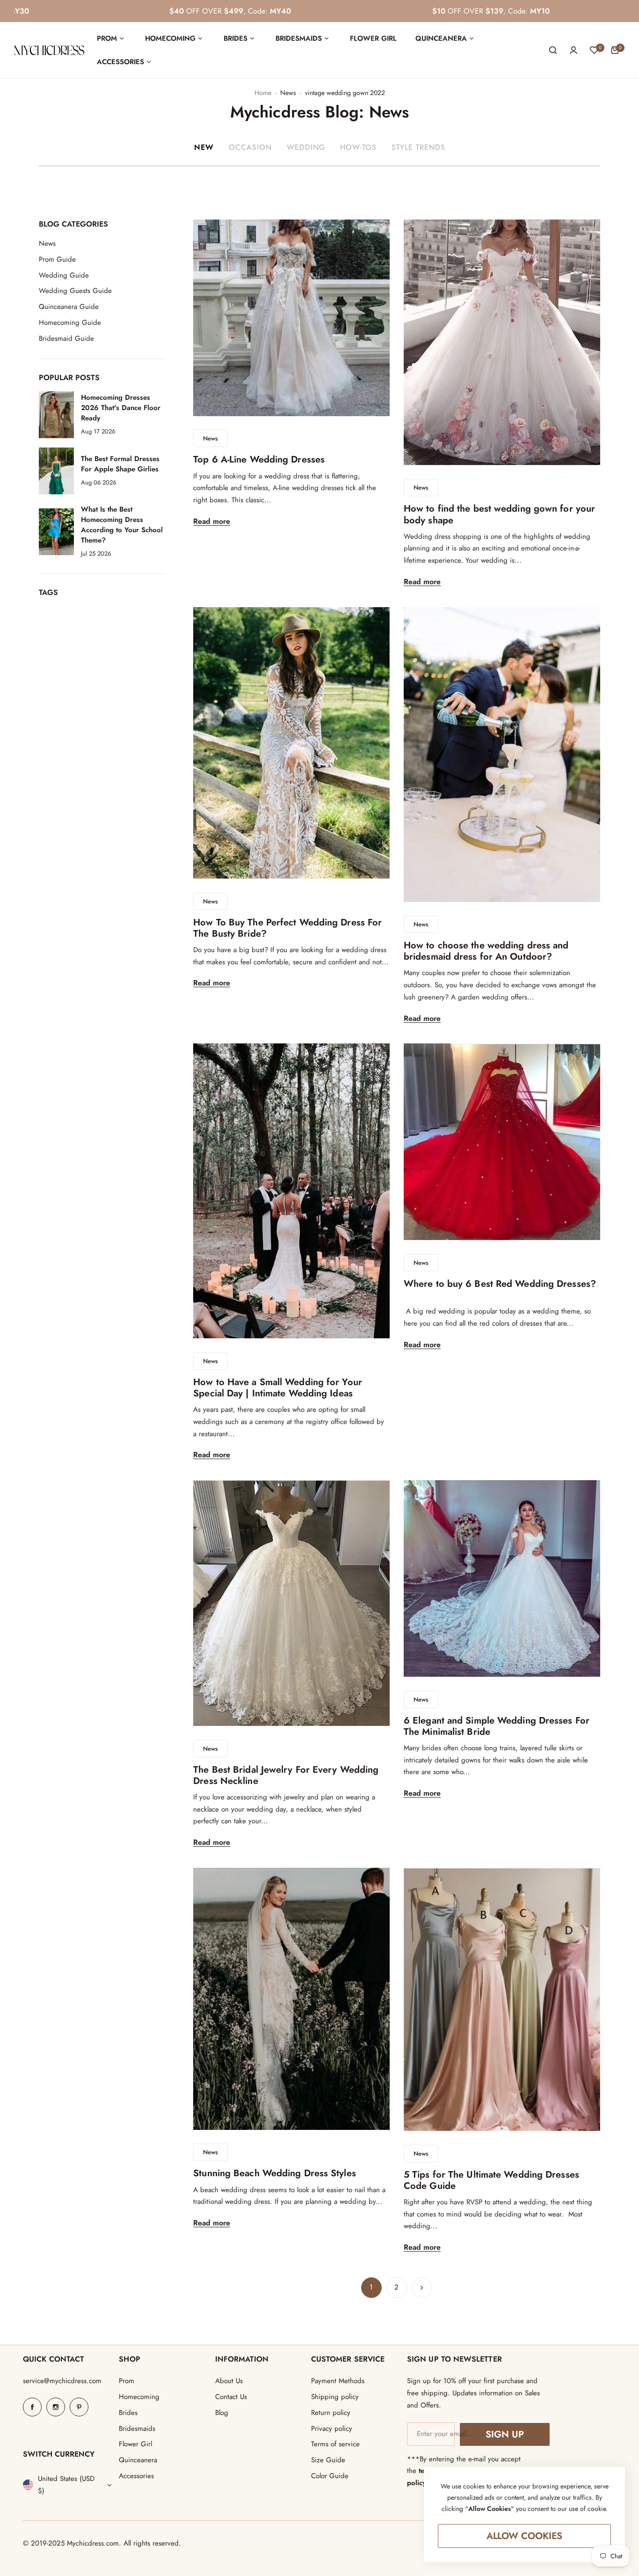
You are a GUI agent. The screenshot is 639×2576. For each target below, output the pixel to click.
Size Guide (328, 2460)
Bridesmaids (137, 2429)
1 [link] (371, 2287)
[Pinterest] (79, 2407)
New (204, 147)
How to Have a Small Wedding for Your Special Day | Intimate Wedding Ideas (278, 1388)
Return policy (331, 2413)
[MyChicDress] (49, 50)
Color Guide (330, 2476)
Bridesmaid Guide (66, 338)
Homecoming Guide (70, 323)
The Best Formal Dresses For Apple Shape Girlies (120, 464)
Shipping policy (335, 2397)
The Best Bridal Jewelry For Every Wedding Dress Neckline (286, 1775)
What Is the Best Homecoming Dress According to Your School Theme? (122, 524)
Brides (128, 2413)
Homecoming (139, 2397)
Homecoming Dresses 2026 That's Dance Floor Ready (121, 408)
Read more (212, 522)
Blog (222, 2413)
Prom (127, 2381)
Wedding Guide (64, 275)
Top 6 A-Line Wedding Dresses (259, 459)
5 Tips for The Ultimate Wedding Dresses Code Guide (491, 2180)
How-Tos (358, 147)
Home (263, 93)
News (288, 93)
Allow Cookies (525, 2536)
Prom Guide (57, 259)
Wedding (306, 147)
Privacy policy (332, 2429)
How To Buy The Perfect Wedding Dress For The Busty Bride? (287, 928)
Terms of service (335, 2444)
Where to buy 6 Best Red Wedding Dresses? (500, 1289)
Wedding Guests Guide (75, 291)
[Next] (422, 2288)
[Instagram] (56, 2407)
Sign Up (505, 2434)
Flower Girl (135, 2444)
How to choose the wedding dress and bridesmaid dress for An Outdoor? (486, 951)
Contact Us (231, 2397)
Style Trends (418, 147)
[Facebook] (32, 2407)
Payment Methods (338, 2381)
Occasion (250, 147)
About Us (229, 2381)
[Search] (553, 50)
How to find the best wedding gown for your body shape (499, 514)
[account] (574, 50)
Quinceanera (138, 2460)
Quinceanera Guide (69, 307)
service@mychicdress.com (62, 2381)
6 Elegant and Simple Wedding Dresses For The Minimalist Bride (497, 1726)
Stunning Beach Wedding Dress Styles (275, 2173)
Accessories (136, 2476)
